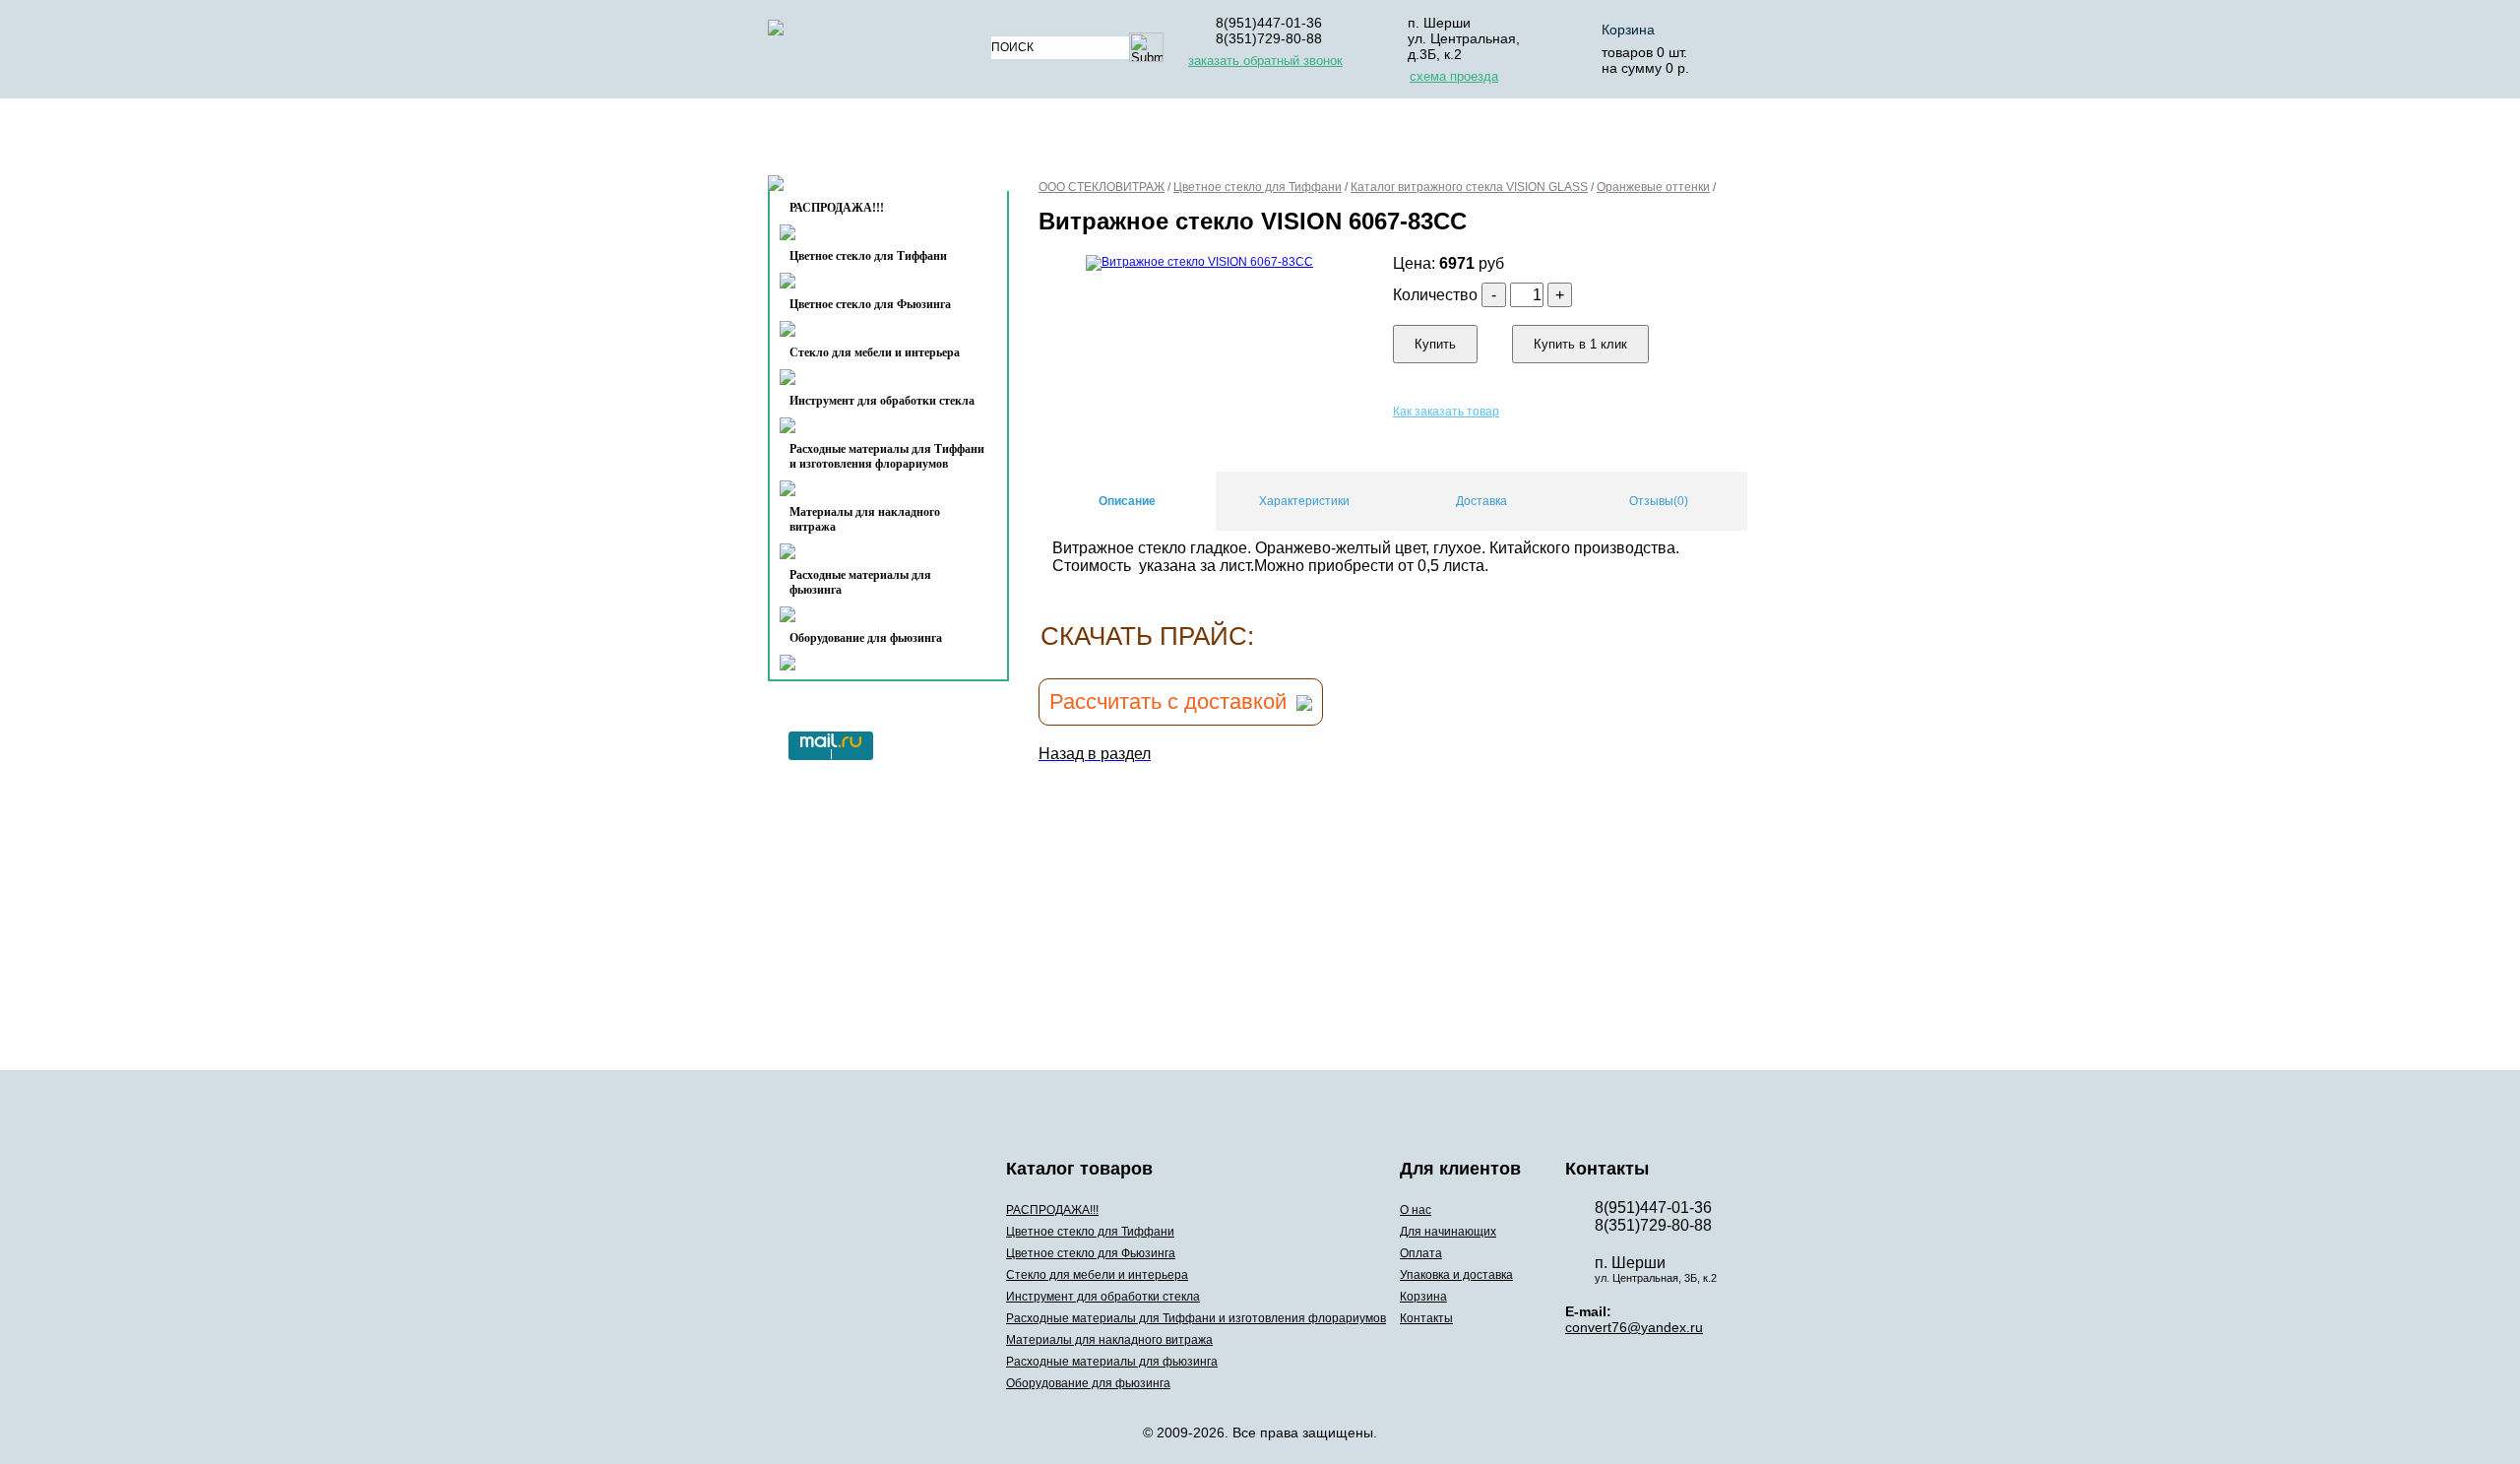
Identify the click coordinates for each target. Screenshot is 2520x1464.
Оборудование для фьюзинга (866, 638)
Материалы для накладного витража (865, 519)
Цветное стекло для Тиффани (868, 256)
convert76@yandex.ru (1634, 1327)
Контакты (848, 189)
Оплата (1298, 141)
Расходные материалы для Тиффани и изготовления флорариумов (887, 456)
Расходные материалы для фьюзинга (860, 582)
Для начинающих (1165, 141)
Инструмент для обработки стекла (882, 401)
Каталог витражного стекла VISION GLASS (1469, 187)
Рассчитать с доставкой (1168, 701)
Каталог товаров (880, 141)
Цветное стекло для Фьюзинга (870, 304)
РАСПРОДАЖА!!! (1052, 1210)
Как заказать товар (1446, 412)
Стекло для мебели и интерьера (875, 352)
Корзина (1628, 30)
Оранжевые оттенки (1653, 187)
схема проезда (1454, 76)
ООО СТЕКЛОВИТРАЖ (1102, 187)
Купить (1435, 344)
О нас (1041, 141)
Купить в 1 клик (1580, 344)
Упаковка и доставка (1449, 141)
